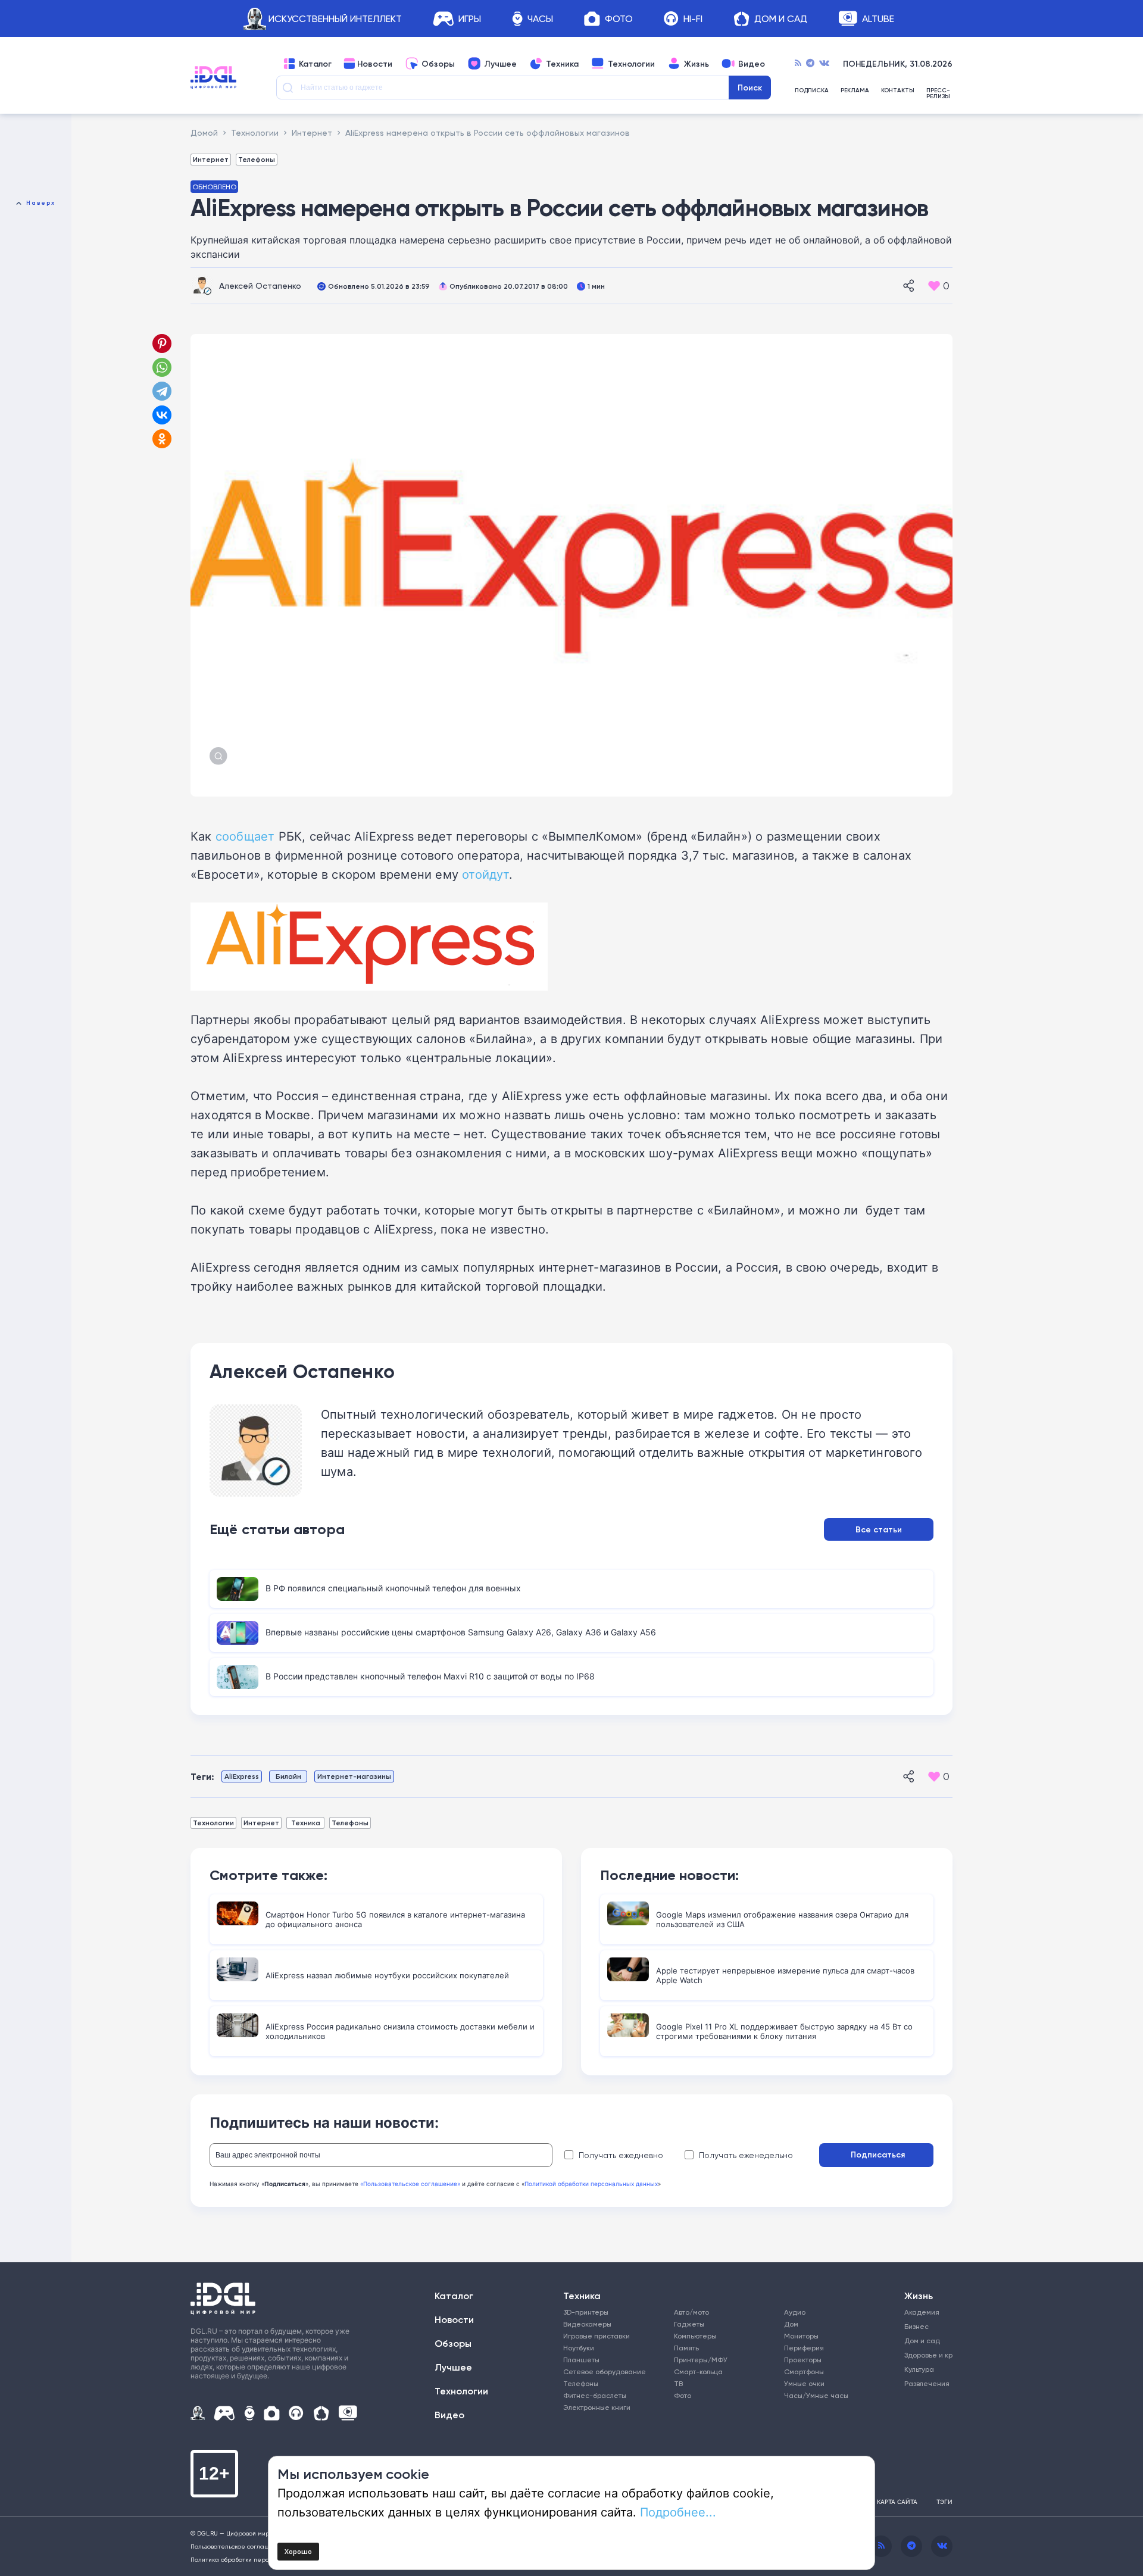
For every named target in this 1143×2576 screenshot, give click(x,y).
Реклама (855, 91)
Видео (752, 64)
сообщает (245, 836)
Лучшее (500, 64)
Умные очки (804, 2383)
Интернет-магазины (354, 1776)
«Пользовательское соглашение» (410, 2184)
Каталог (315, 64)
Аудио (795, 2312)
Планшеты (581, 2360)
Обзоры (438, 64)
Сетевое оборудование (605, 2372)
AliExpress (242, 1776)
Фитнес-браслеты (595, 2395)
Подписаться (878, 2155)
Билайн (288, 1776)
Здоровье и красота (924, 2355)
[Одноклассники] (163, 439)
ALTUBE (878, 19)
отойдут (485, 874)
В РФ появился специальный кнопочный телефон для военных (393, 1588)
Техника (562, 64)
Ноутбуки (579, 2348)
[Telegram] (810, 64)
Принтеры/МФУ (701, 2360)
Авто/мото (691, 2312)
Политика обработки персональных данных (256, 2559)
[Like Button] (934, 286)
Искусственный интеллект (335, 19)
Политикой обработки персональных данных (591, 2184)
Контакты (898, 91)
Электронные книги (597, 2407)
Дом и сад (922, 2341)
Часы (540, 19)
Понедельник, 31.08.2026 (898, 64)
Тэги (944, 2502)
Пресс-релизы (938, 93)
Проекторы (803, 2360)
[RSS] (798, 64)
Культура (919, 2369)
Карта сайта (897, 2502)
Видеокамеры (587, 2324)
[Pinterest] (162, 344)
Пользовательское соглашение (238, 2546)
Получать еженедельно (746, 2155)
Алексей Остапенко (260, 285)
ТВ (678, 2383)
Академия (922, 2312)
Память (686, 2348)
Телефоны (257, 159)
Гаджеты (689, 2324)
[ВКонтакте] (162, 415)
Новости (375, 64)
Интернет (211, 159)
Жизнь (697, 64)
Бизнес (916, 2326)
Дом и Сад (781, 19)
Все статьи (879, 1529)
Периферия (804, 2348)
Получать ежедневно (621, 2155)
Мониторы (801, 2336)
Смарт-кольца (698, 2372)
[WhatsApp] (162, 367)
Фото (619, 19)
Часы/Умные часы (816, 2395)
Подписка (812, 91)
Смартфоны (804, 2372)
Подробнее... (678, 2512)
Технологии (631, 64)
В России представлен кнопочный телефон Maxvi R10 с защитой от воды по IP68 (430, 1676)
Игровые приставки (597, 2336)
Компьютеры (695, 2336)
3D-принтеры (586, 2312)
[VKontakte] (824, 64)
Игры (470, 19)
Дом (791, 2324)
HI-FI (693, 19)
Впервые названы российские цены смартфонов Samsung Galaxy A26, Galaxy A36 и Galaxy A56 (461, 1632)
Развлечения (924, 2383)
